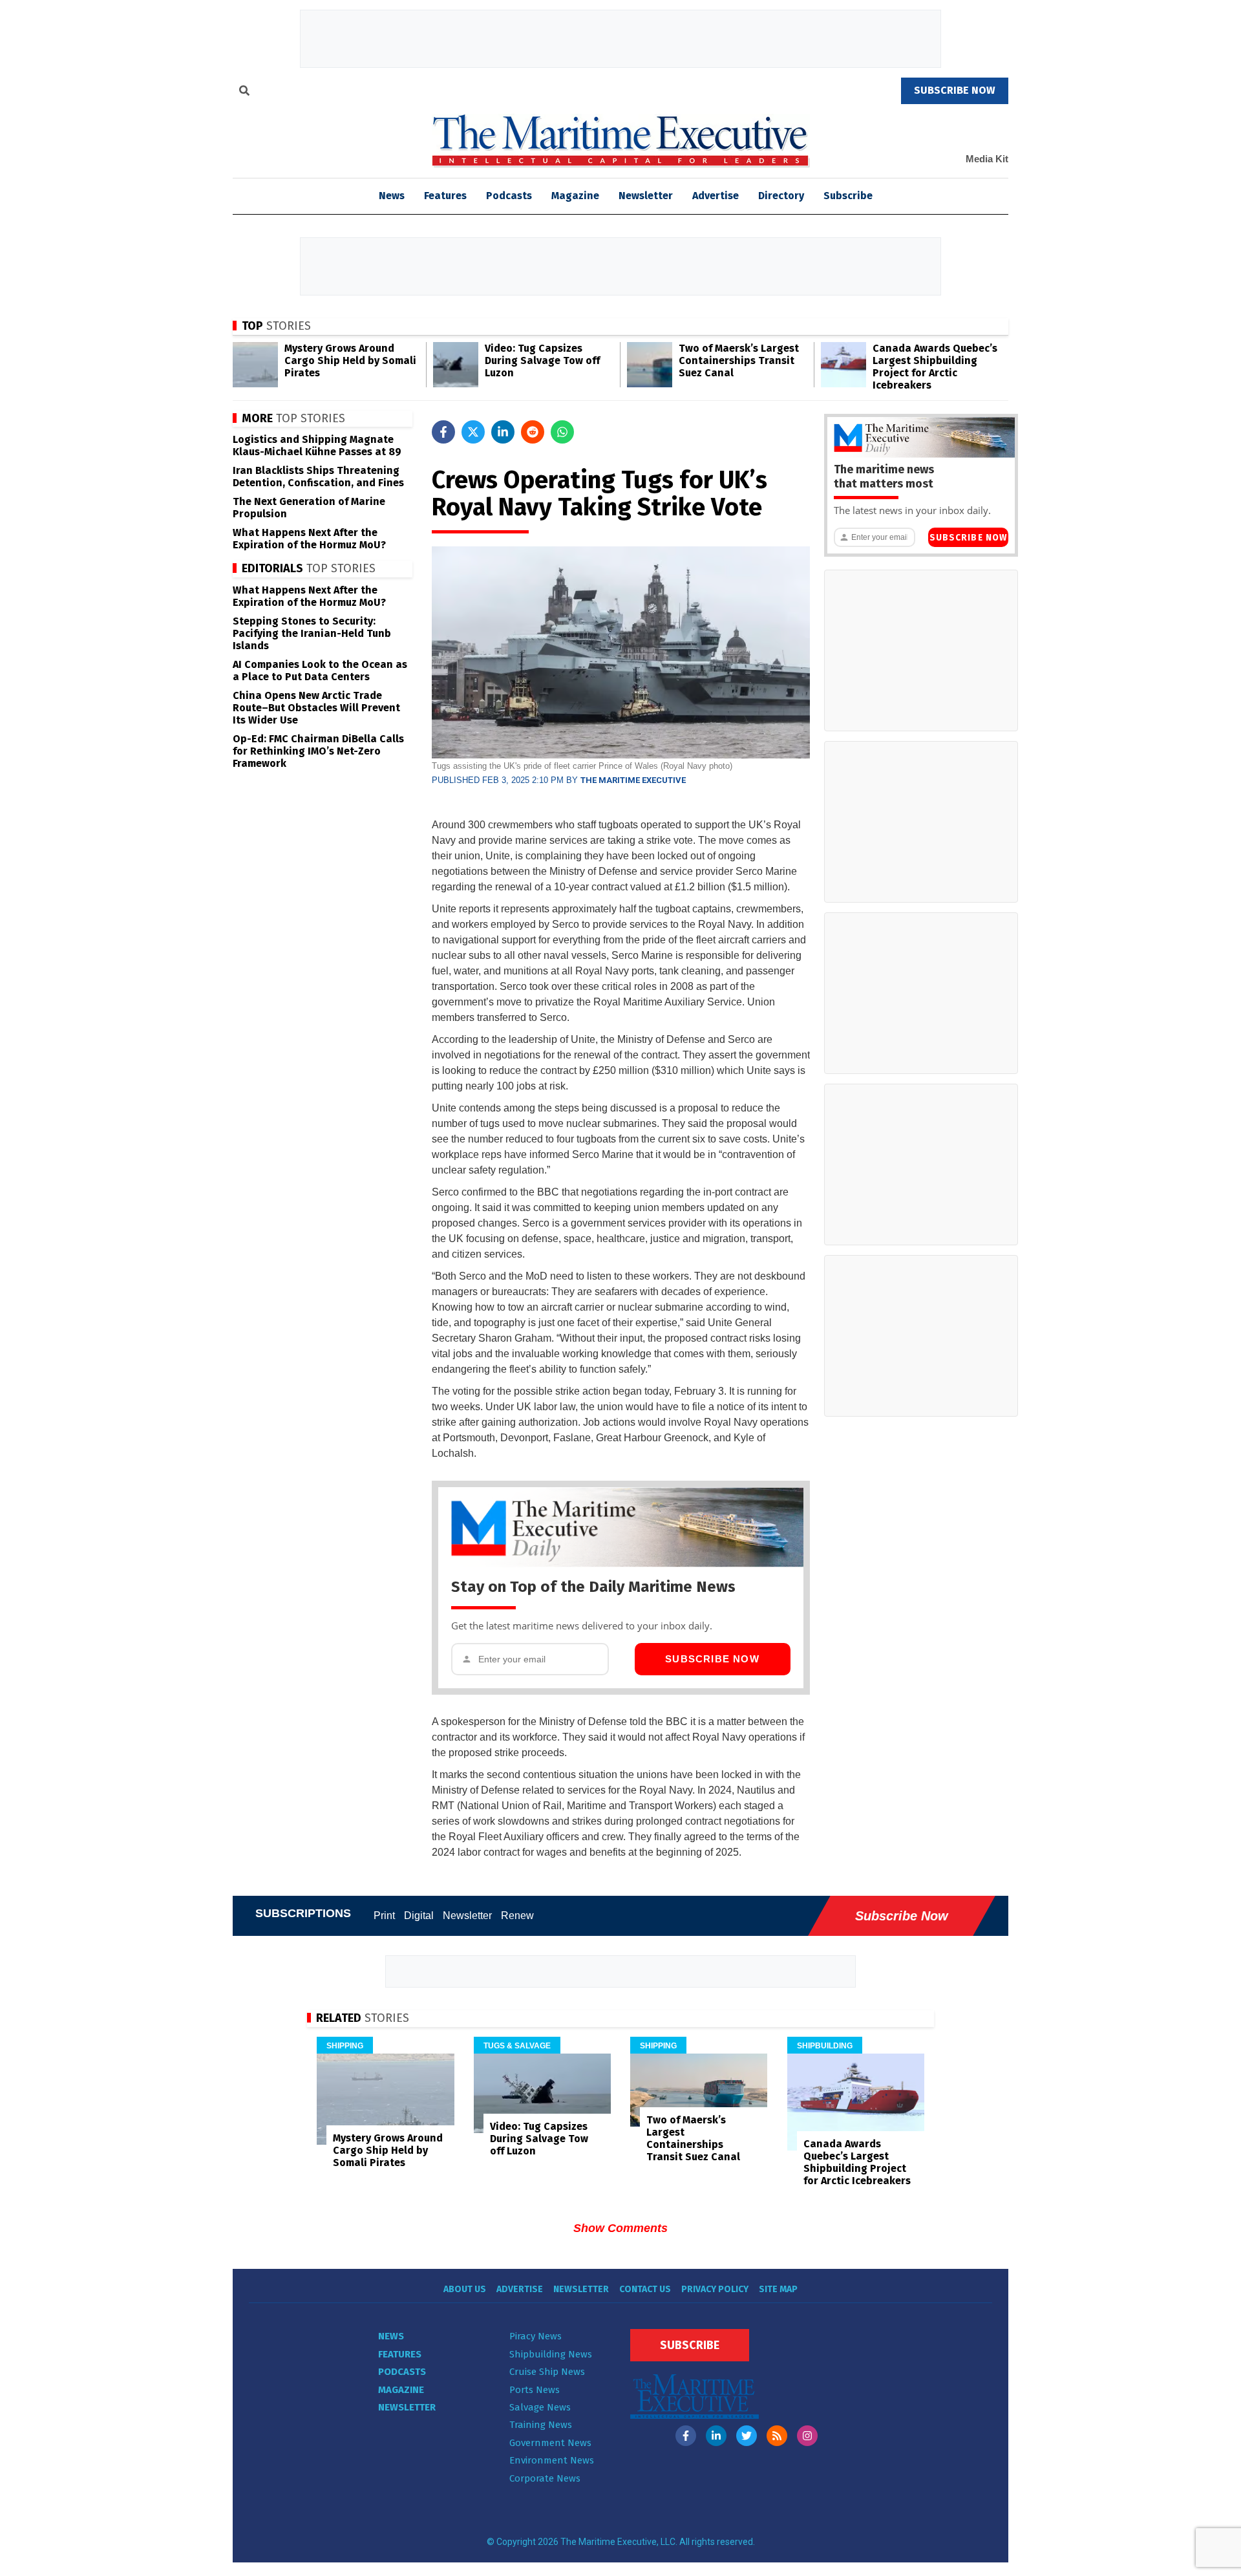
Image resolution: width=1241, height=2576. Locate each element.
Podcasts (509, 196)
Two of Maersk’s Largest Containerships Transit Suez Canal (739, 360)
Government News (550, 2443)
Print (384, 1916)
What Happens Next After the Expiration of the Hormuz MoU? (309, 539)
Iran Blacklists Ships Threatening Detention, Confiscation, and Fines (318, 477)
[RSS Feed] (777, 2436)
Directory (781, 196)
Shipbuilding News (551, 2354)
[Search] (244, 92)
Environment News (552, 2460)
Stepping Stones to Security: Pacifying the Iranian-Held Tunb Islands (312, 633)
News (391, 2336)
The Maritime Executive (633, 780)
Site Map (778, 2289)
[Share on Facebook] (443, 432)
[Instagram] (807, 2436)
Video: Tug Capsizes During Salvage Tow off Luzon (542, 360)
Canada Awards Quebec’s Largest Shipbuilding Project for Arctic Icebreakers (935, 367)
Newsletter (646, 196)
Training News (541, 2425)
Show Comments (620, 2228)
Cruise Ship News (547, 2372)
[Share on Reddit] (533, 432)
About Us (465, 2289)
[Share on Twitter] (473, 432)
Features (445, 196)
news (392, 196)
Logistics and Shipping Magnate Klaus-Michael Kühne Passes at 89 (317, 445)
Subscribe (848, 196)
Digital (419, 1916)
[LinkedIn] (716, 2436)
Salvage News (540, 2407)
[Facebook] (686, 2436)
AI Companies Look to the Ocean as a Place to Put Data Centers (320, 671)
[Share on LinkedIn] (503, 432)
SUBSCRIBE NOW (955, 90)
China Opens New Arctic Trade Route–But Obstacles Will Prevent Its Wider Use (316, 708)
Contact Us (645, 2289)
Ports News (535, 2390)
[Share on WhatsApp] (562, 432)
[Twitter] (747, 2436)
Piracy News (536, 2336)
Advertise (716, 196)
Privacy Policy (715, 2289)
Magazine (575, 196)
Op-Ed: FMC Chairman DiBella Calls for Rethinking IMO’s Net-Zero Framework (318, 751)
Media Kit (987, 159)
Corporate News (545, 2478)
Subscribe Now (712, 1659)
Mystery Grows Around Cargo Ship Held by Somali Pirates (350, 360)
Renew (517, 1916)
